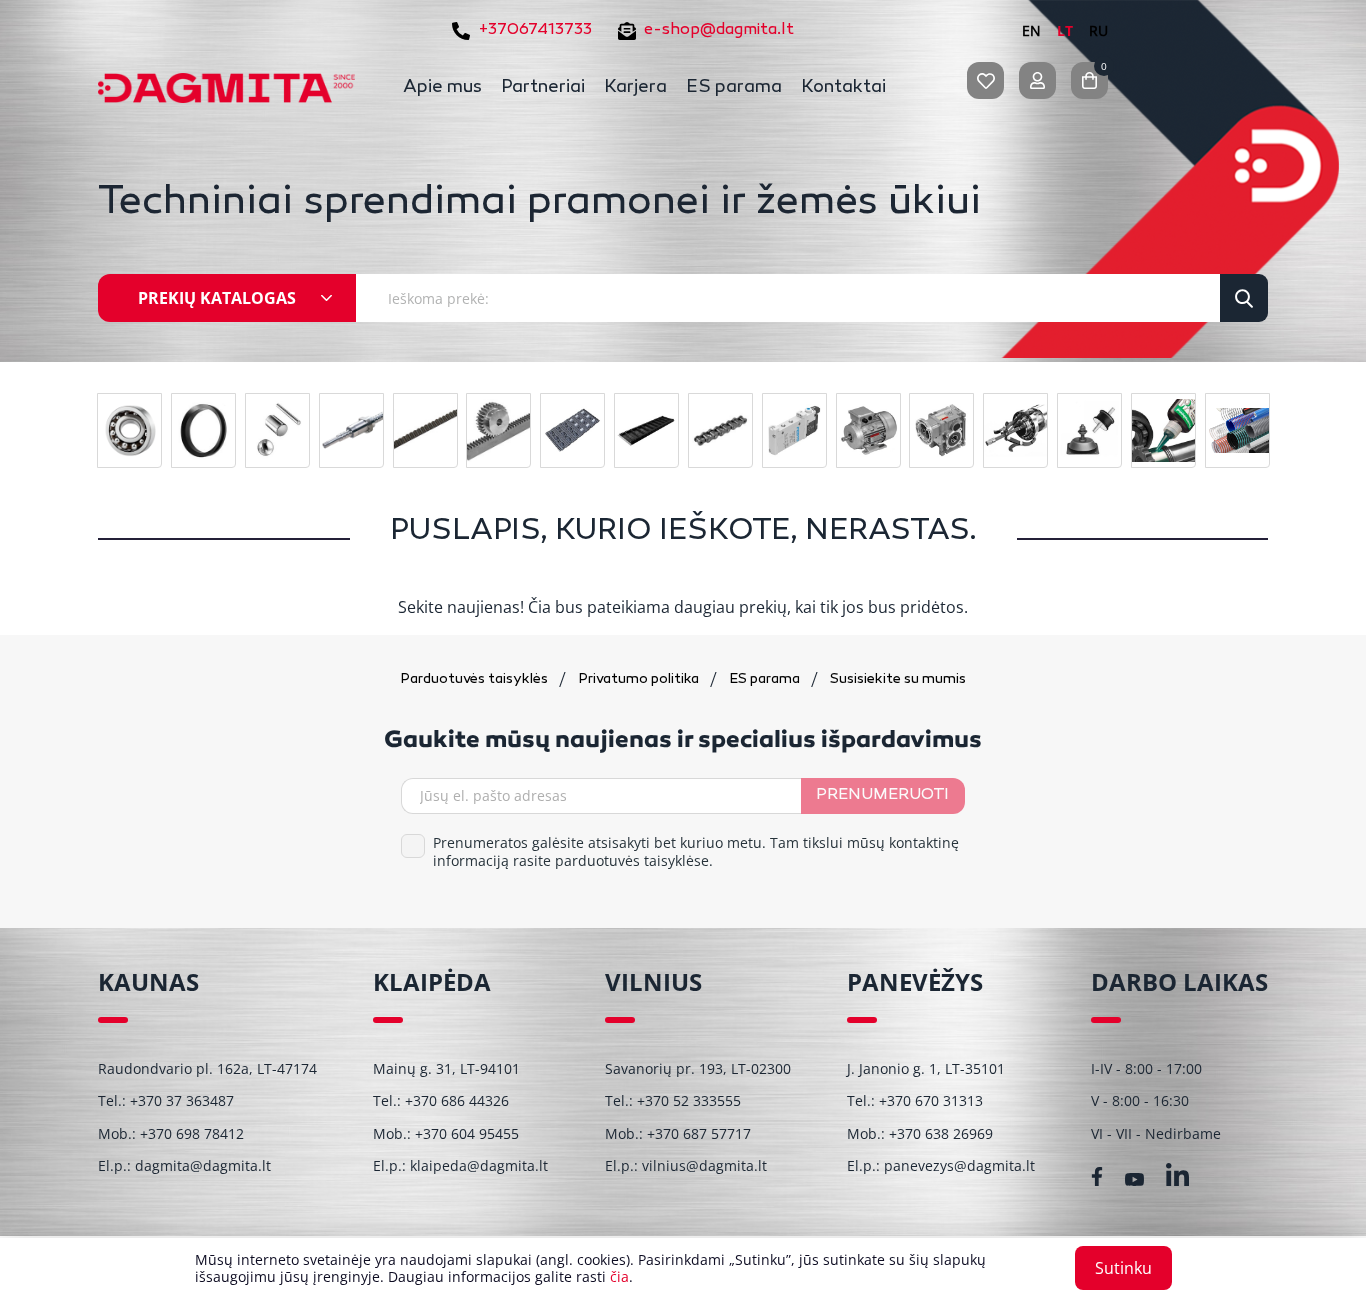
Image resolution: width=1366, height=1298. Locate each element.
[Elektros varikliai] (868, 430)
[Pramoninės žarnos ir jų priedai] (1237, 430)
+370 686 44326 (457, 1100)
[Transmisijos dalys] (498, 430)
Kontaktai (843, 88)
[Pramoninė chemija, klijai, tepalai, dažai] (1163, 430)
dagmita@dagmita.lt (203, 1165)
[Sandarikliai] (203, 430)
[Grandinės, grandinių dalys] (720, 430)
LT (1065, 30)
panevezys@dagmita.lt (959, 1165)
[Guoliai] (129, 430)
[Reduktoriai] (941, 430)
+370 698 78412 (192, 1133)
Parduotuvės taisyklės (475, 679)
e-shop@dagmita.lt (719, 30)
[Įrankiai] (1015, 430)
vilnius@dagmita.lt (704, 1165)
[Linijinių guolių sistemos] (351, 430)
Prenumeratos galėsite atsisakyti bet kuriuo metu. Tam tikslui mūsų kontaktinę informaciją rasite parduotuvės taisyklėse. (696, 852)
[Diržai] (425, 430)
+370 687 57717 (699, 1133)
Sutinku (1123, 1268)
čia (619, 1276)
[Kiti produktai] (1089, 430)
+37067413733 (535, 30)
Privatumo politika (640, 679)
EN (1031, 30)
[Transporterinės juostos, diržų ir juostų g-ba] (646, 430)
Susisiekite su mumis (898, 679)
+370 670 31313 (931, 1100)
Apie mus (442, 88)
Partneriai (543, 88)
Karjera (635, 88)
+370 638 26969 (941, 1133)
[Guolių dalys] (277, 430)
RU (1098, 30)
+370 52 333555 (689, 1100)
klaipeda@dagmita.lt (479, 1165)
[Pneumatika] (794, 430)
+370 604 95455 (467, 1133)
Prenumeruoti (882, 795)
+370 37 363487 (182, 1100)
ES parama (734, 88)
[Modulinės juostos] (572, 430)
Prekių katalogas (217, 298)
